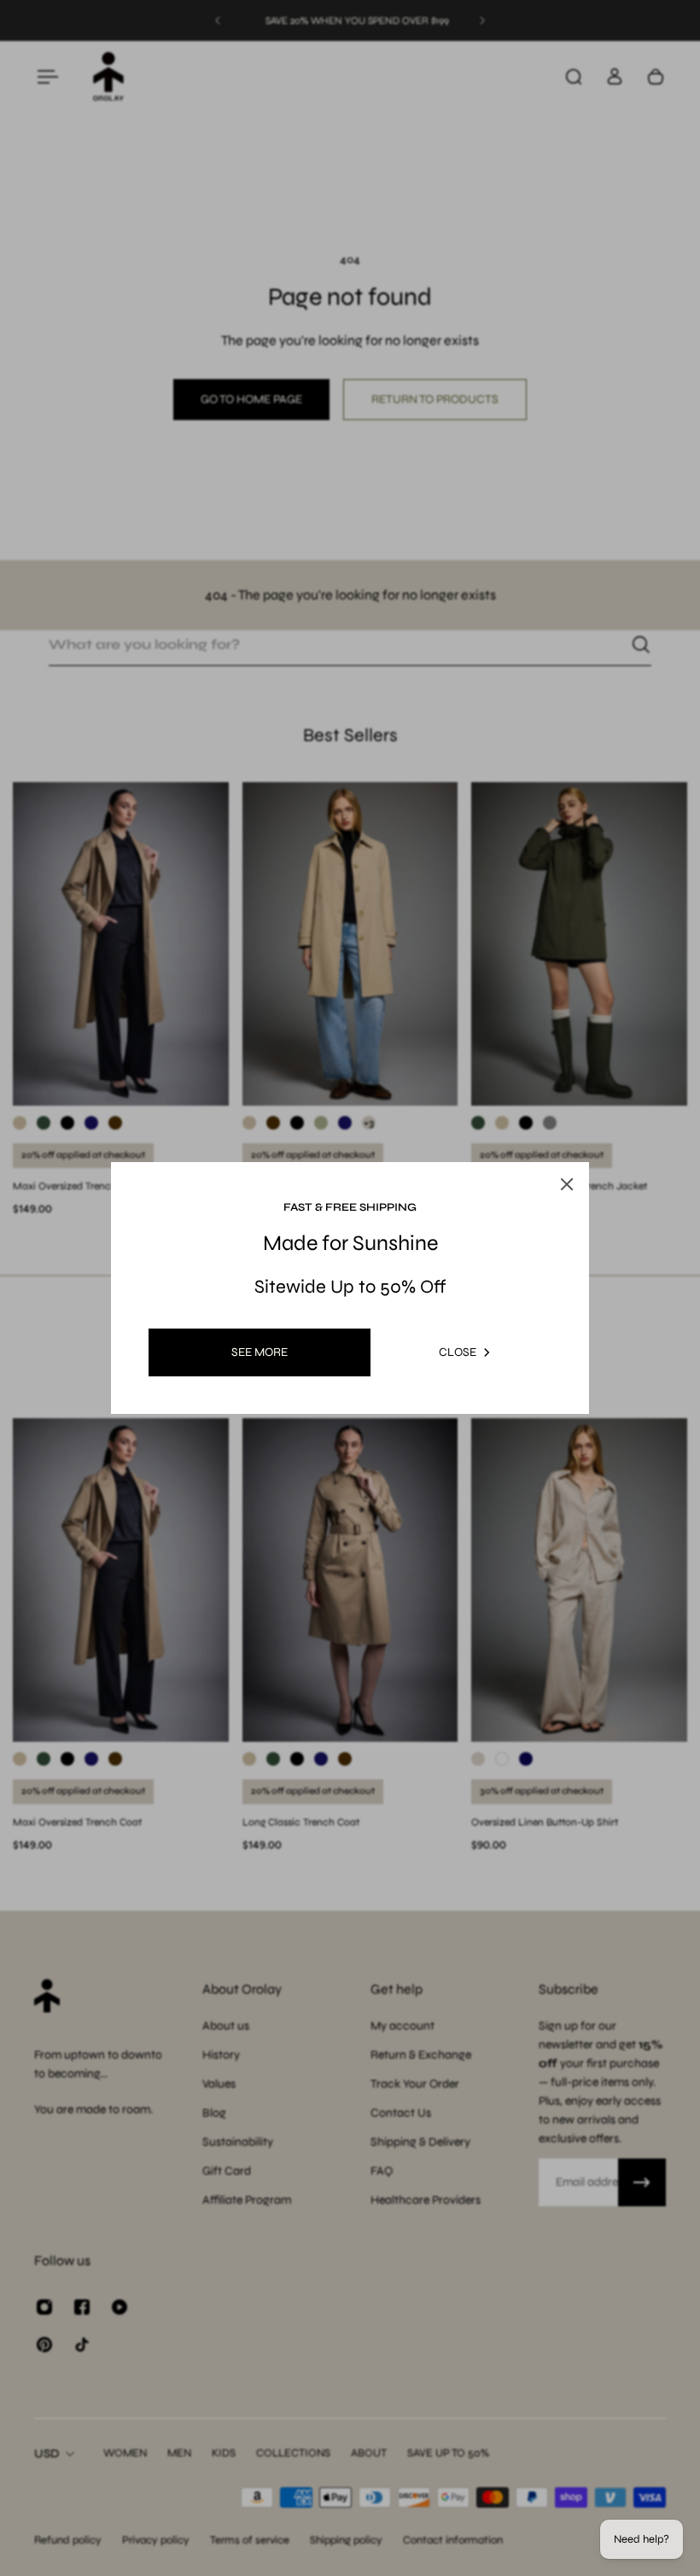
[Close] (550, 1144)
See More (260, 1352)
